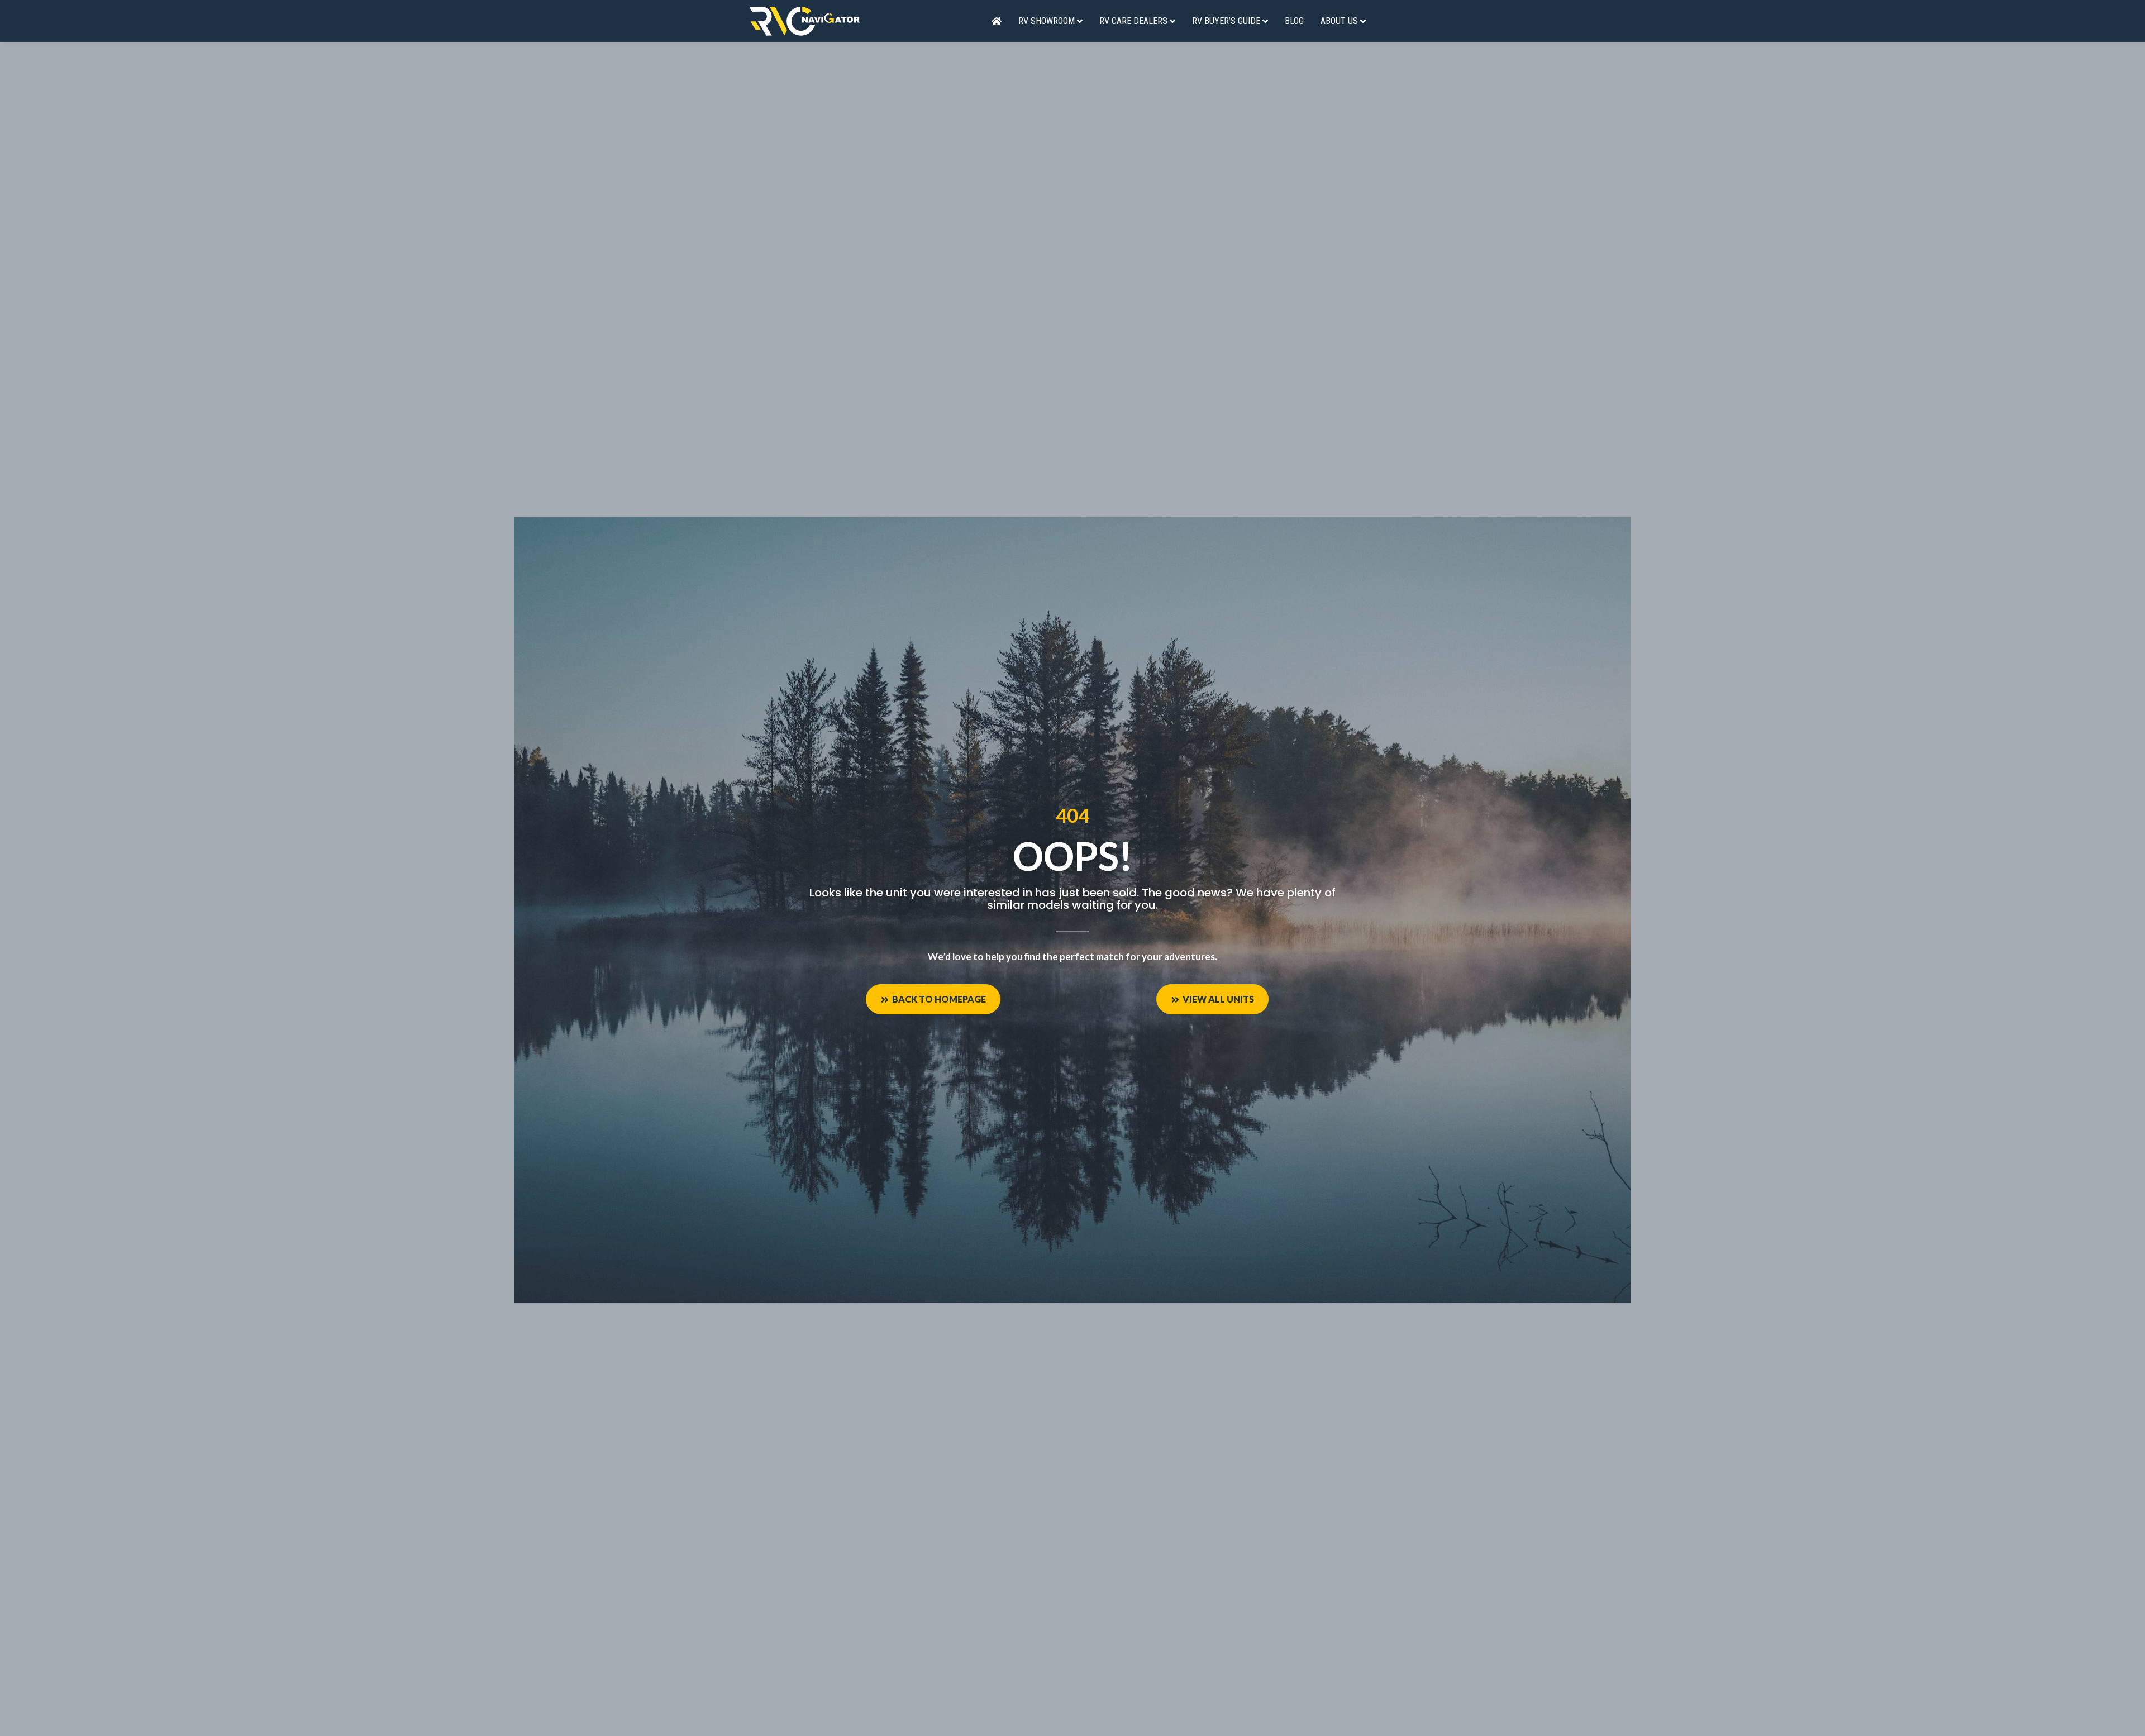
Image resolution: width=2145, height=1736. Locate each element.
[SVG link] (804, 21)
